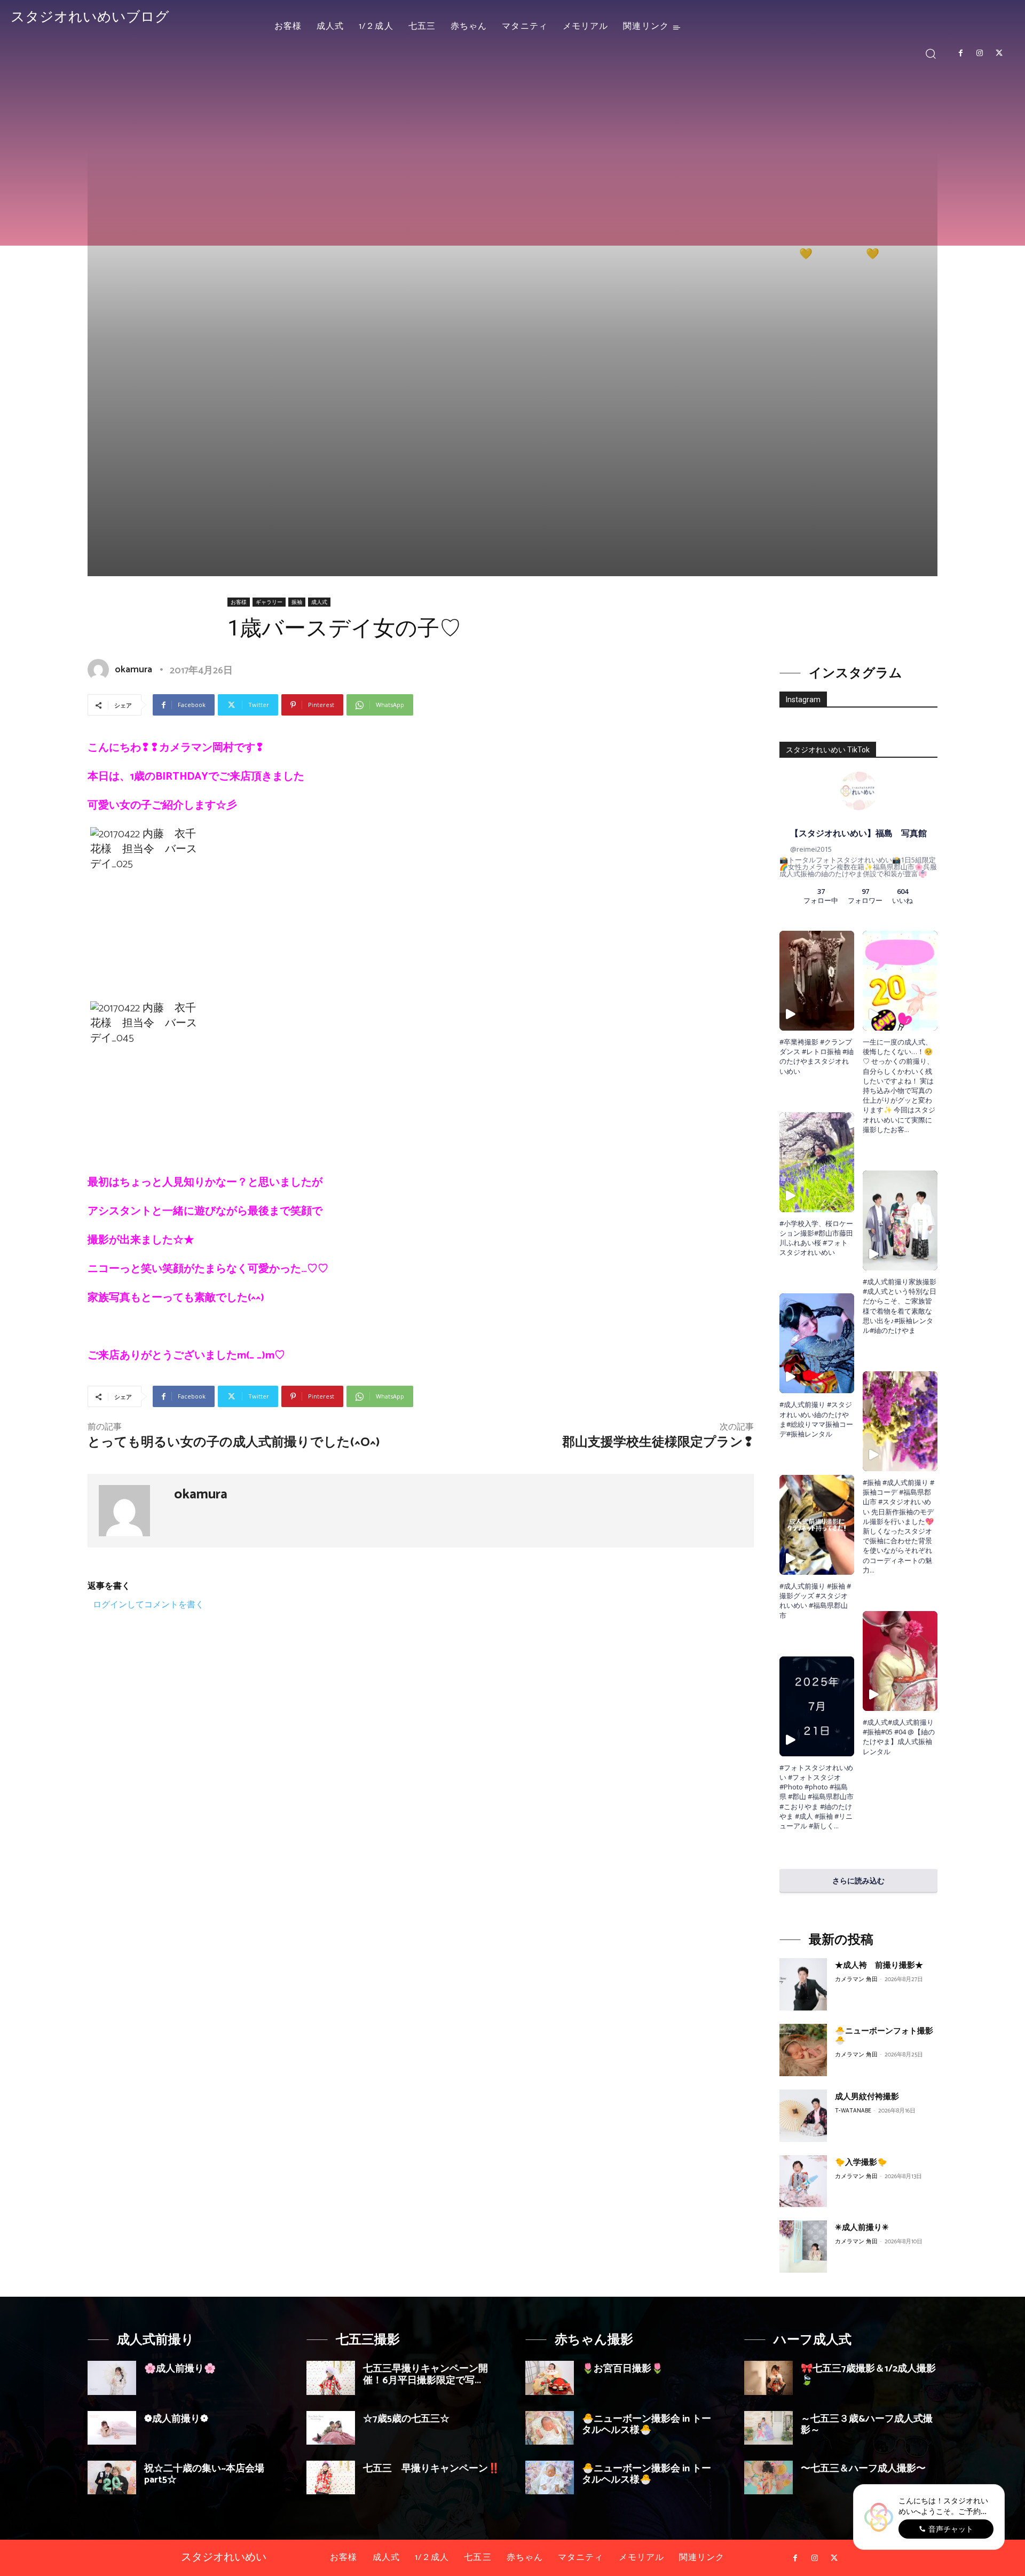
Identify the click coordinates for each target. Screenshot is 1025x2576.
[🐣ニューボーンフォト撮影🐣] (803, 2050)
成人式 (319, 602)
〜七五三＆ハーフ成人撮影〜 (863, 2469)
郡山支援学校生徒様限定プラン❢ (658, 1443)
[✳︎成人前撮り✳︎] (803, 2247)
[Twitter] (999, 53)
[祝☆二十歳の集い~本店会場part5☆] (112, 2477)
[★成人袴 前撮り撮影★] (803, 1984)
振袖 (297, 602)
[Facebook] (960, 53)
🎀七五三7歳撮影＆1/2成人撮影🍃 (868, 2375)
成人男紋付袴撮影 (867, 2097)
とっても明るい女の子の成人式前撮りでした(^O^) (234, 1443)
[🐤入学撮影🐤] (803, 2181)
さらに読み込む (858, 1880)
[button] (931, 53)
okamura (133, 670)
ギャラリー (269, 602)
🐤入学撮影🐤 (861, 2162)
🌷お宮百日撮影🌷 (622, 2369)
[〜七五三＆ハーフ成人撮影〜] (768, 2477)
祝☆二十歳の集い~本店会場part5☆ (204, 2475)
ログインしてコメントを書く (148, 1604)
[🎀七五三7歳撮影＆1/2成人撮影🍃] (768, 2378)
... (836, 1826)
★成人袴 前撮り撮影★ (879, 1965)
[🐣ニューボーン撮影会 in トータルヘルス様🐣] (550, 2428)
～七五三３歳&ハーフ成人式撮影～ (867, 2425)
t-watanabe (853, 2111)
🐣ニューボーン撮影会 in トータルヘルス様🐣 (646, 2425)
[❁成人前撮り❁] (112, 2428)
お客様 (239, 602)
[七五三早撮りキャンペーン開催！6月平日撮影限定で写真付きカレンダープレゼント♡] (331, 2378)
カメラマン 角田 (856, 1980)
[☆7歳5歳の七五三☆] (331, 2428)
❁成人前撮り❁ (176, 2419)
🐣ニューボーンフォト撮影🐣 (884, 2036)
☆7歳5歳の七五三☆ (406, 2419)
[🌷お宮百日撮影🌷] (550, 2378)
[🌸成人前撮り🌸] (112, 2378)
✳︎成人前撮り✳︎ (862, 2228)
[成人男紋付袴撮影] (803, 2116)
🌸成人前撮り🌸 (180, 2369)
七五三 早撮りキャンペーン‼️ (431, 2469)
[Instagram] (980, 53)
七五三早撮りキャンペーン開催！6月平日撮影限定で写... (425, 2375)
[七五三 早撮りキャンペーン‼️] (331, 2477)
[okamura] (100, 670)
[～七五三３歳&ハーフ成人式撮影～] (768, 2428)
